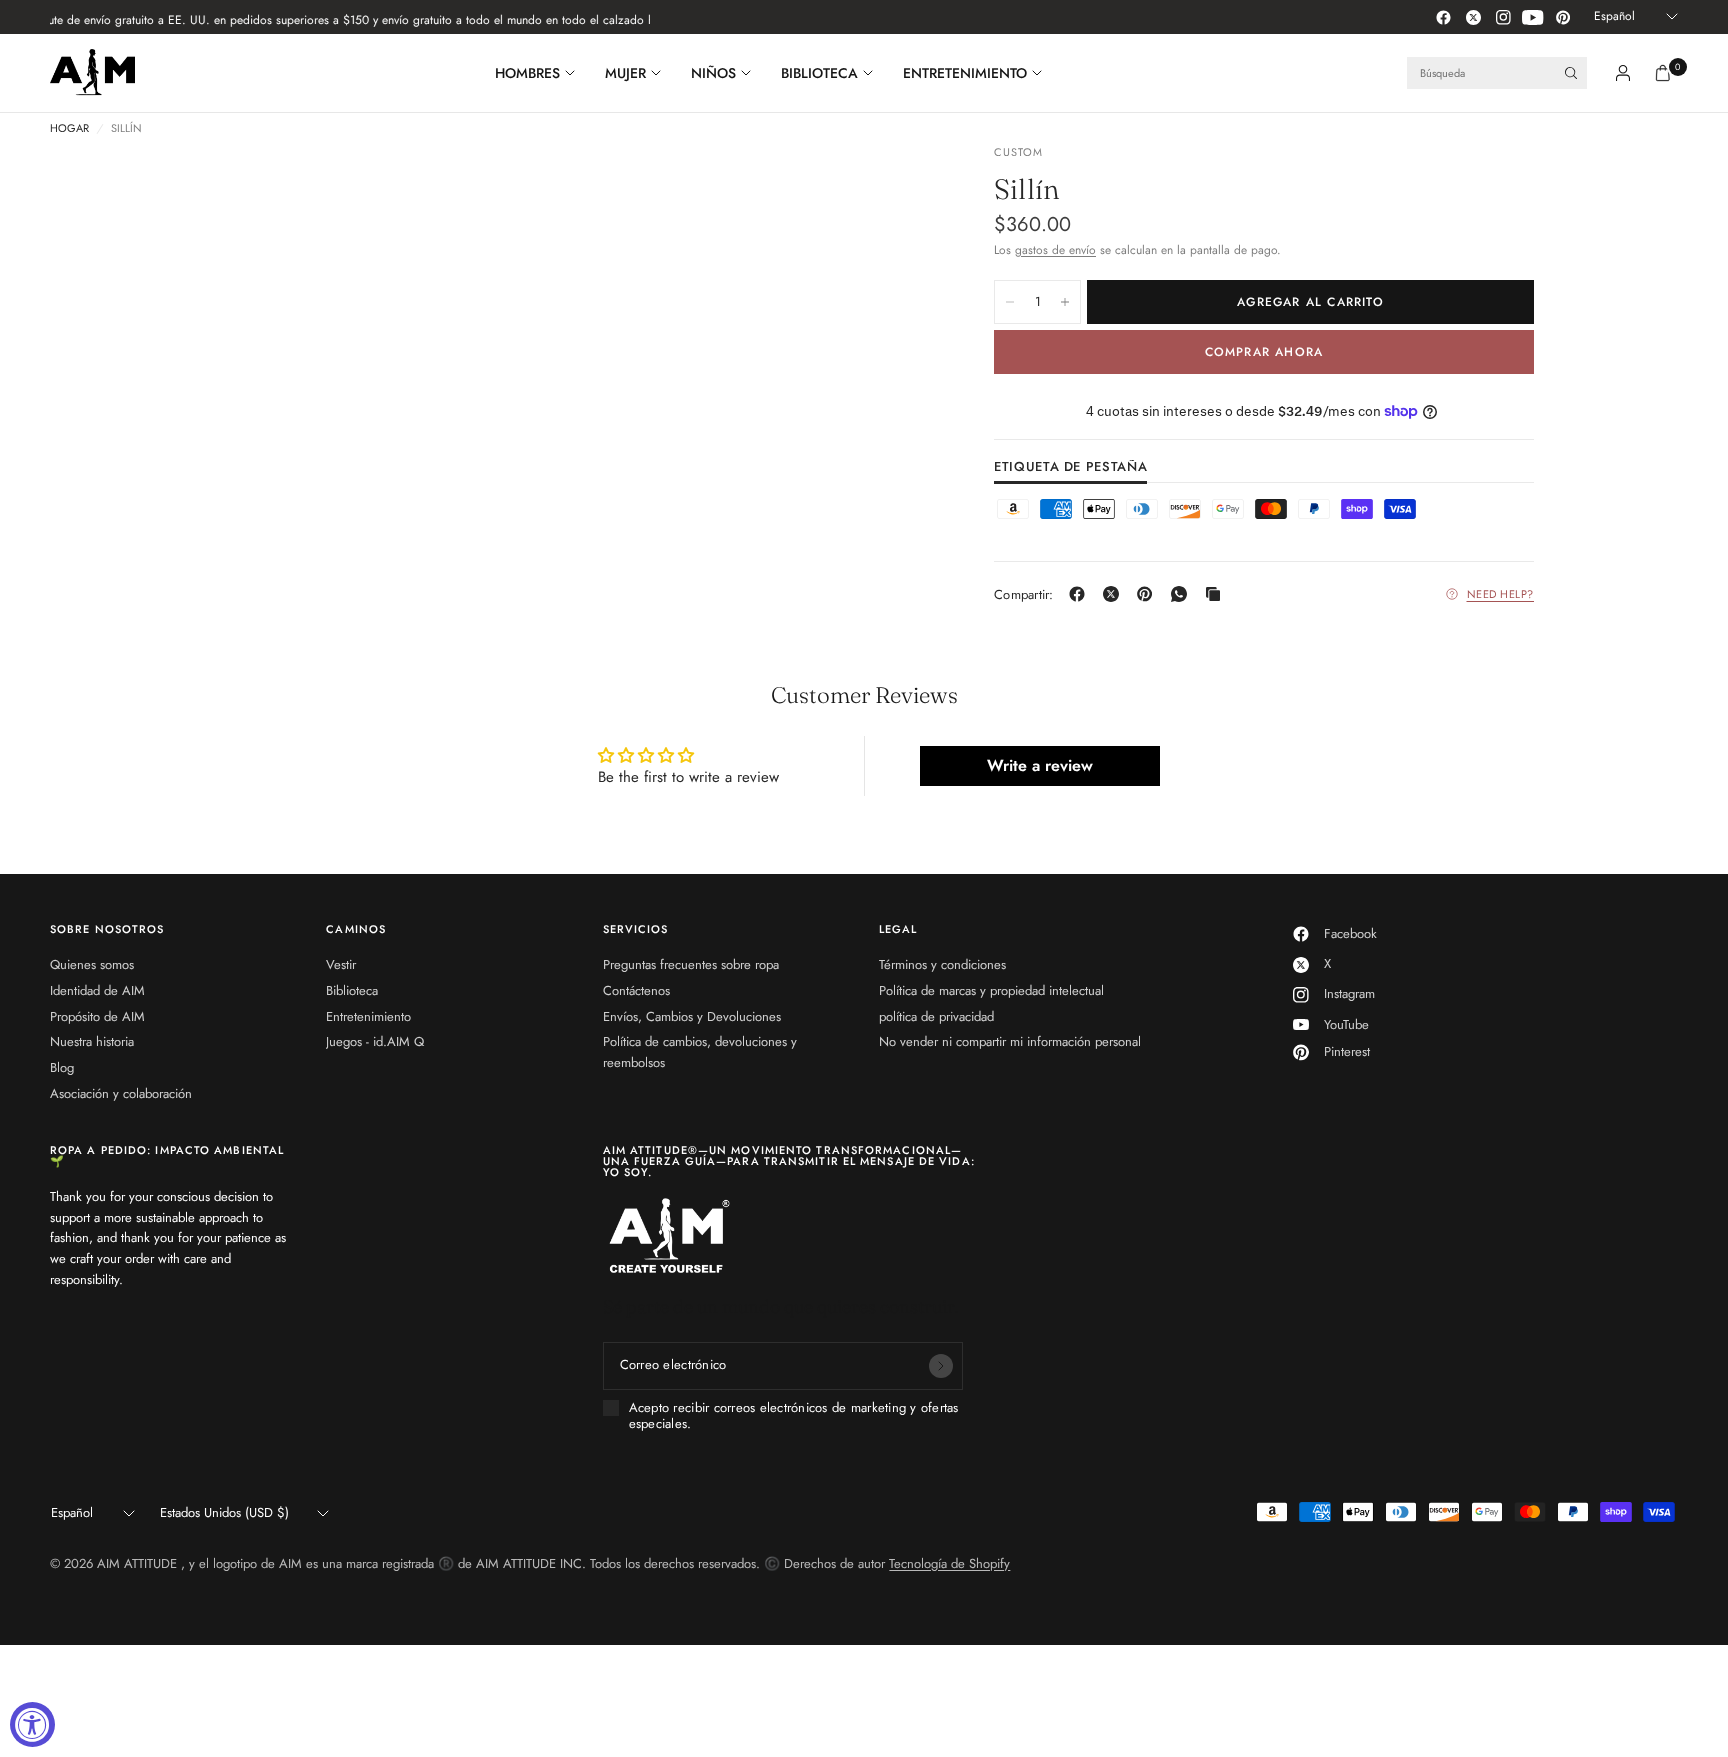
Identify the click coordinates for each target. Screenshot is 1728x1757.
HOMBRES (527, 73)
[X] (1115, 594)
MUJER (625, 73)
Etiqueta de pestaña (1070, 468)
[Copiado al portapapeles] (1217, 594)
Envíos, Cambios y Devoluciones (692, 1016)
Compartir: (1024, 594)
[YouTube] (1533, 17)
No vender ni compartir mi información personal (1010, 1041)
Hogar (69, 128)
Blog (62, 1067)
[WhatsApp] (1183, 594)
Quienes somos (92, 964)
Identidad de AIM (97, 990)
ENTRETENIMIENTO (965, 73)
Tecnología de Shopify (949, 1563)
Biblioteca (352, 990)
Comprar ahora (1264, 352)
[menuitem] (542, 73)
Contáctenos (636, 990)
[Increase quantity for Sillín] (1065, 302)
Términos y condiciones (942, 964)
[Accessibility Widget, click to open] (32, 1724)
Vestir (341, 964)
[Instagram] (1503, 17)
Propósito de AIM (97, 1016)
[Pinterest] (1563, 17)
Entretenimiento (368, 1016)
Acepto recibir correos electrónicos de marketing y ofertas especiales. (794, 1416)
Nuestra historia (92, 1041)
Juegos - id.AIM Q (375, 1041)
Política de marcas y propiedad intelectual (991, 990)
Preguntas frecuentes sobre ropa (691, 964)
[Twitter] (1473, 17)
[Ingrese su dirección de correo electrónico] (941, 1366)
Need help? (1501, 594)
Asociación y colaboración (121, 1093)
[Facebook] (1443, 17)
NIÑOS (713, 73)
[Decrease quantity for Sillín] (1010, 302)
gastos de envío (1055, 250)
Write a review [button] (1040, 765)
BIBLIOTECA (819, 73)
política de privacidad (936, 1016)
